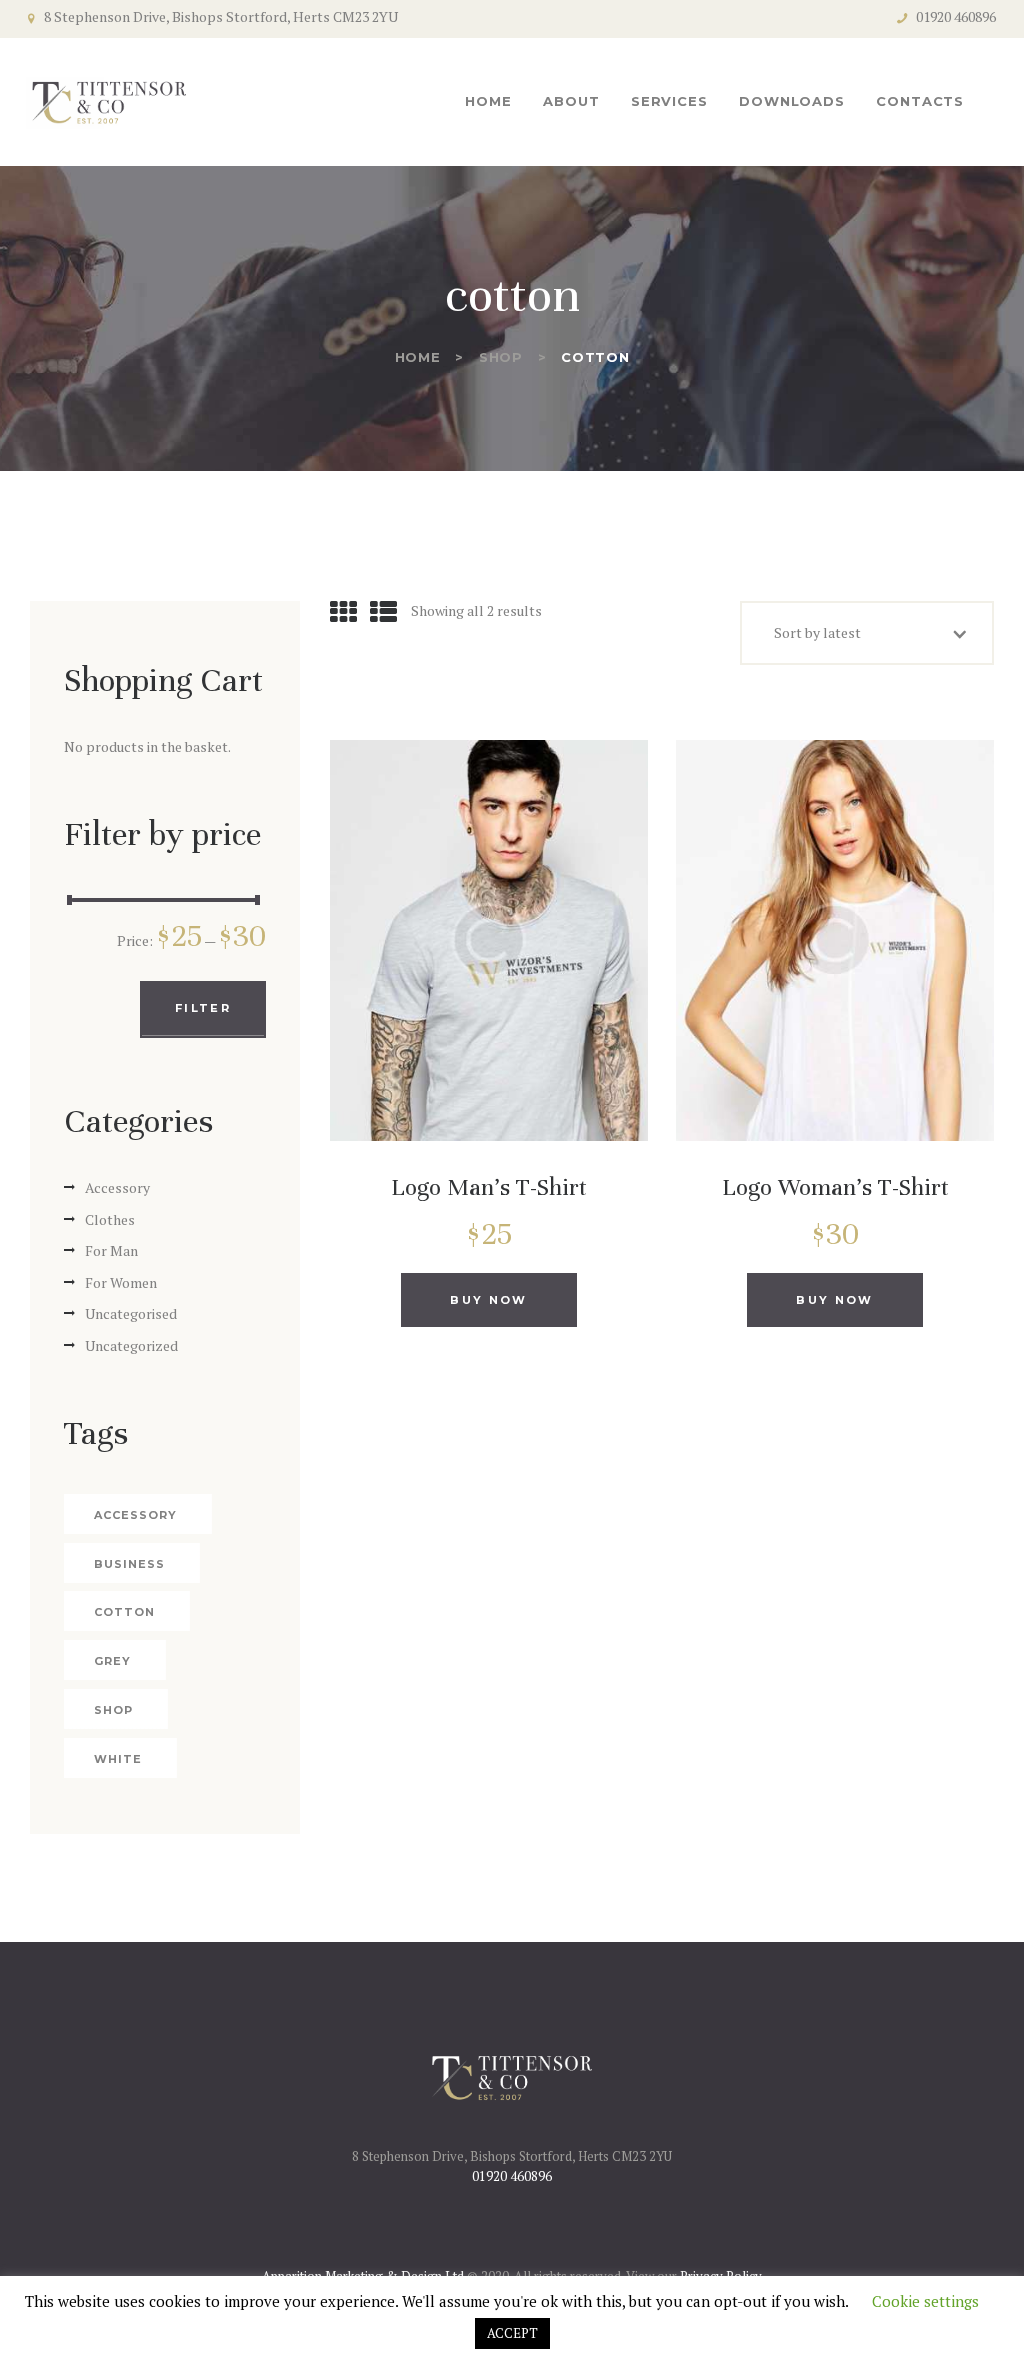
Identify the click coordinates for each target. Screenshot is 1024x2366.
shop (113, 1710)
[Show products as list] (383, 612)
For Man (111, 1250)
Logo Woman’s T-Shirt (835, 1187)
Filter (203, 1008)
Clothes (110, 1219)
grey (112, 1661)
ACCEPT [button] (512, 2333)
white (118, 1759)
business (129, 1564)
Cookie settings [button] (925, 2301)
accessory (135, 1515)
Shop (501, 357)
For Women (121, 1282)
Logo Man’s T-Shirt (489, 1187)
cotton (124, 1612)
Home (418, 357)
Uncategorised (131, 1313)
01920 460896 (512, 2176)
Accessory (117, 1187)
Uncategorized (131, 1345)
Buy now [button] (488, 1300)
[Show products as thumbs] (343, 612)
